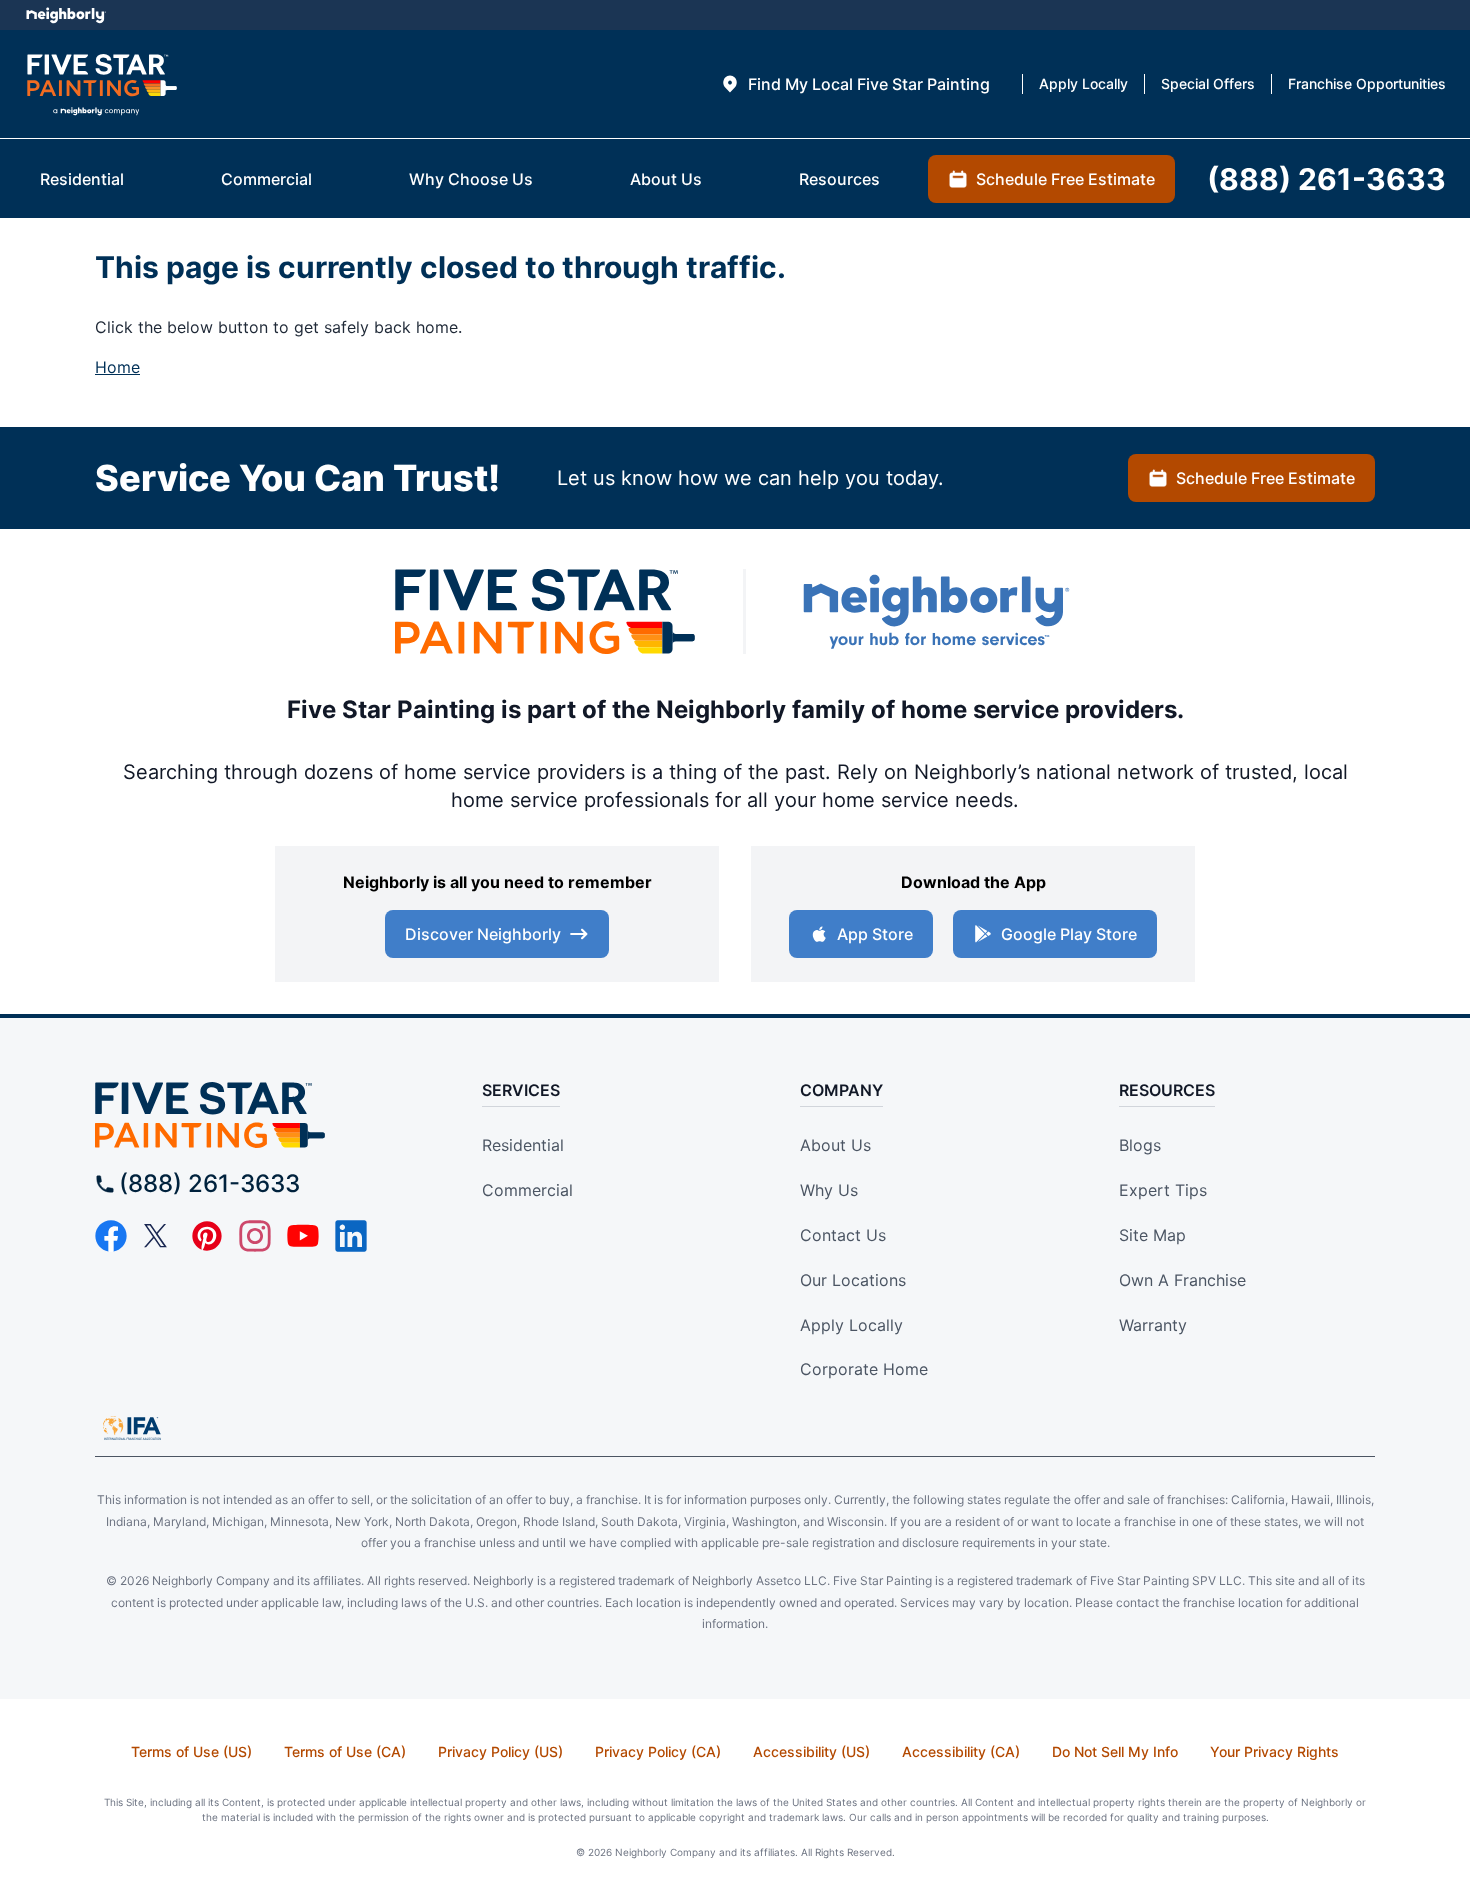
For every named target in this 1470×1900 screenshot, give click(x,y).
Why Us (829, 1190)
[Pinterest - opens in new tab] (207, 1236)
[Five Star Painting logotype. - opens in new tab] (545, 611)
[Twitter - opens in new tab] (159, 1236)
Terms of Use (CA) (345, 1751)
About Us (835, 1145)
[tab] (855, 84)
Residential (523, 1145)
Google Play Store (1069, 934)
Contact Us (843, 1235)
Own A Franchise (1182, 1280)
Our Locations (853, 1280)
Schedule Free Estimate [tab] (1065, 179)
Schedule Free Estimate (1265, 478)
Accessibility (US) (811, 1751)
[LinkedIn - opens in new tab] (351, 1236)
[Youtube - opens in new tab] (303, 1236)
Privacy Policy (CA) (658, 1751)
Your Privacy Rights (1274, 1751)
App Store (875, 934)
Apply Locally (851, 1325)
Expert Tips (1163, 1190)
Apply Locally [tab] (1083, 83)
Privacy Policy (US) (500, 1751)
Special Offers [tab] (1208, 83)
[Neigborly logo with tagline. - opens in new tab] (935, 611)
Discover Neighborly (483, 934)
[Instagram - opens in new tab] (255, 1236)
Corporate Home (864, 1369)
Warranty (1153, 1325)
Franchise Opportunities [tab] (1367, 83)
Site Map (1152, 1235)
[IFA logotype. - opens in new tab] (132, 1428)
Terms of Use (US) (191, 1751)
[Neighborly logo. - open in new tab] (65, 15)
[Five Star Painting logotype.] (101, 84)
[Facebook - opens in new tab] (111, 1236)
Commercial (527, 1190)
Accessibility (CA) (961, 1751)
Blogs (1140, 1145)
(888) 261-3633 (209, 1183)
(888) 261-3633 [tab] (1326, 179)
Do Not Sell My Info (1115, 1751)
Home (117, 367)
